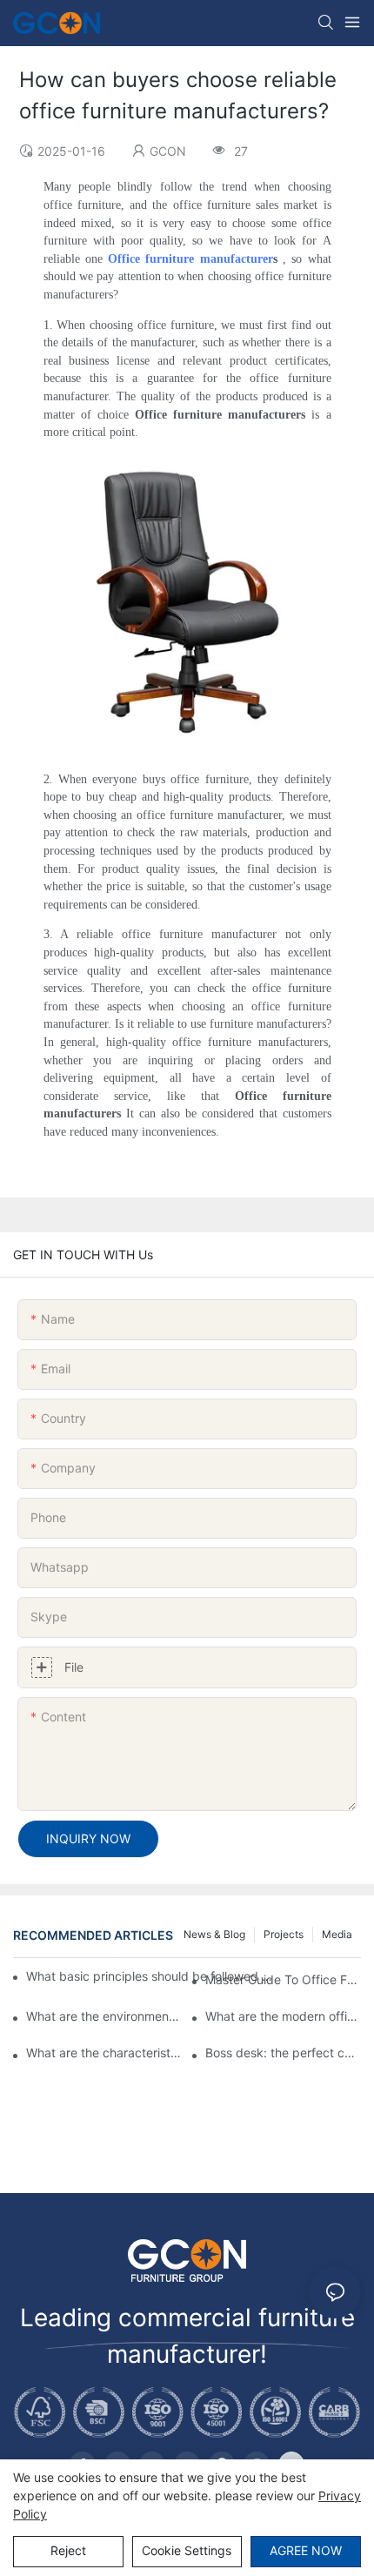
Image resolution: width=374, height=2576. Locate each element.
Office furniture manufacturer (190, 259)
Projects (284, 1934)
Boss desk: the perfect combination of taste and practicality (283, 2053)
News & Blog (214, 1934)
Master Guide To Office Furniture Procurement (283, 1979)
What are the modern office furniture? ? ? (283, 2016)
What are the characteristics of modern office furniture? (104, 2053)
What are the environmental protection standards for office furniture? (104, 2016)
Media (337, 1934)
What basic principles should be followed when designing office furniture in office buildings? (154, 1976)
